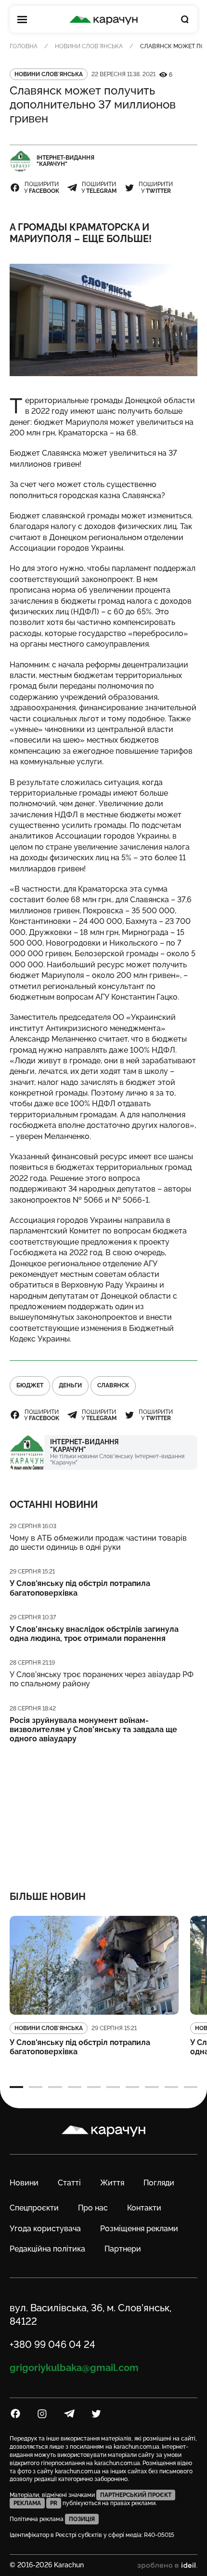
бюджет (30, 1385)
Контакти (144, 2208)
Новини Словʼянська (89, 46)
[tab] (16, 2087)
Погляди (159, 2183)
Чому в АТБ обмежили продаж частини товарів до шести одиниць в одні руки (98, 1543)
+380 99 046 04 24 (52, 2345)
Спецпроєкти (34, 2208)
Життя (112, 2183)
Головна (24, 46)
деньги (70, 1385)
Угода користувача (45, 2229)
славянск (113, 1385)
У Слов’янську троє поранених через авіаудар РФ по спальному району (102, 1679)
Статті (69, 2183)
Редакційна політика (47, 2249)
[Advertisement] (104, 1811)
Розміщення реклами (139, 2229)
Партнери (123, 2249)
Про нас (93, 2208)
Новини (24, 2183)
